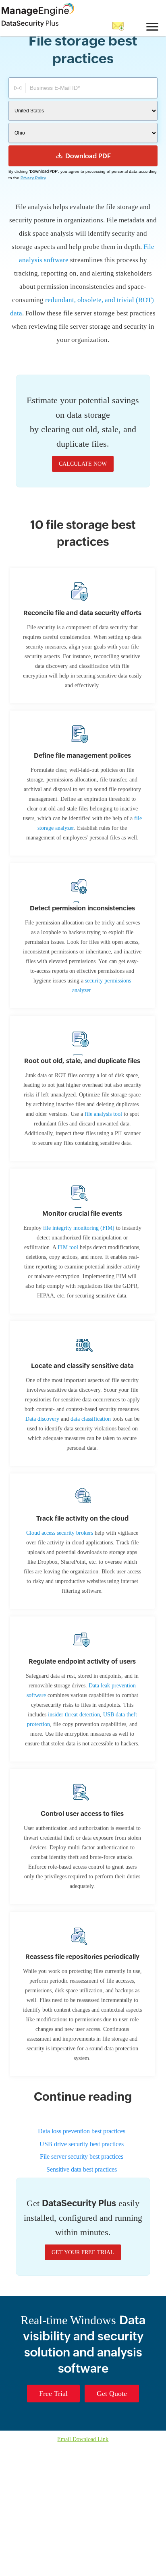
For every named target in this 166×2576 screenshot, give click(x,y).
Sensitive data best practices (82, 2297)
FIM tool (114, 1309)
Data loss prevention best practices (82, 2260)
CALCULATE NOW (83, 477)
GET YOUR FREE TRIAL (83, 2380)
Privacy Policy (34, 178)
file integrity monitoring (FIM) (89, 1290)
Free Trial (51, 2521)
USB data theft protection (91, 1825)
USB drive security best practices (82, 2273)
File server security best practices (82, 2285)
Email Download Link (83, 2567)
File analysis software (69, 260)
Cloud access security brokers (70, 1624)
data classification (89, 1510)
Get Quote (113, 2521)
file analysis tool (100, 1166)
